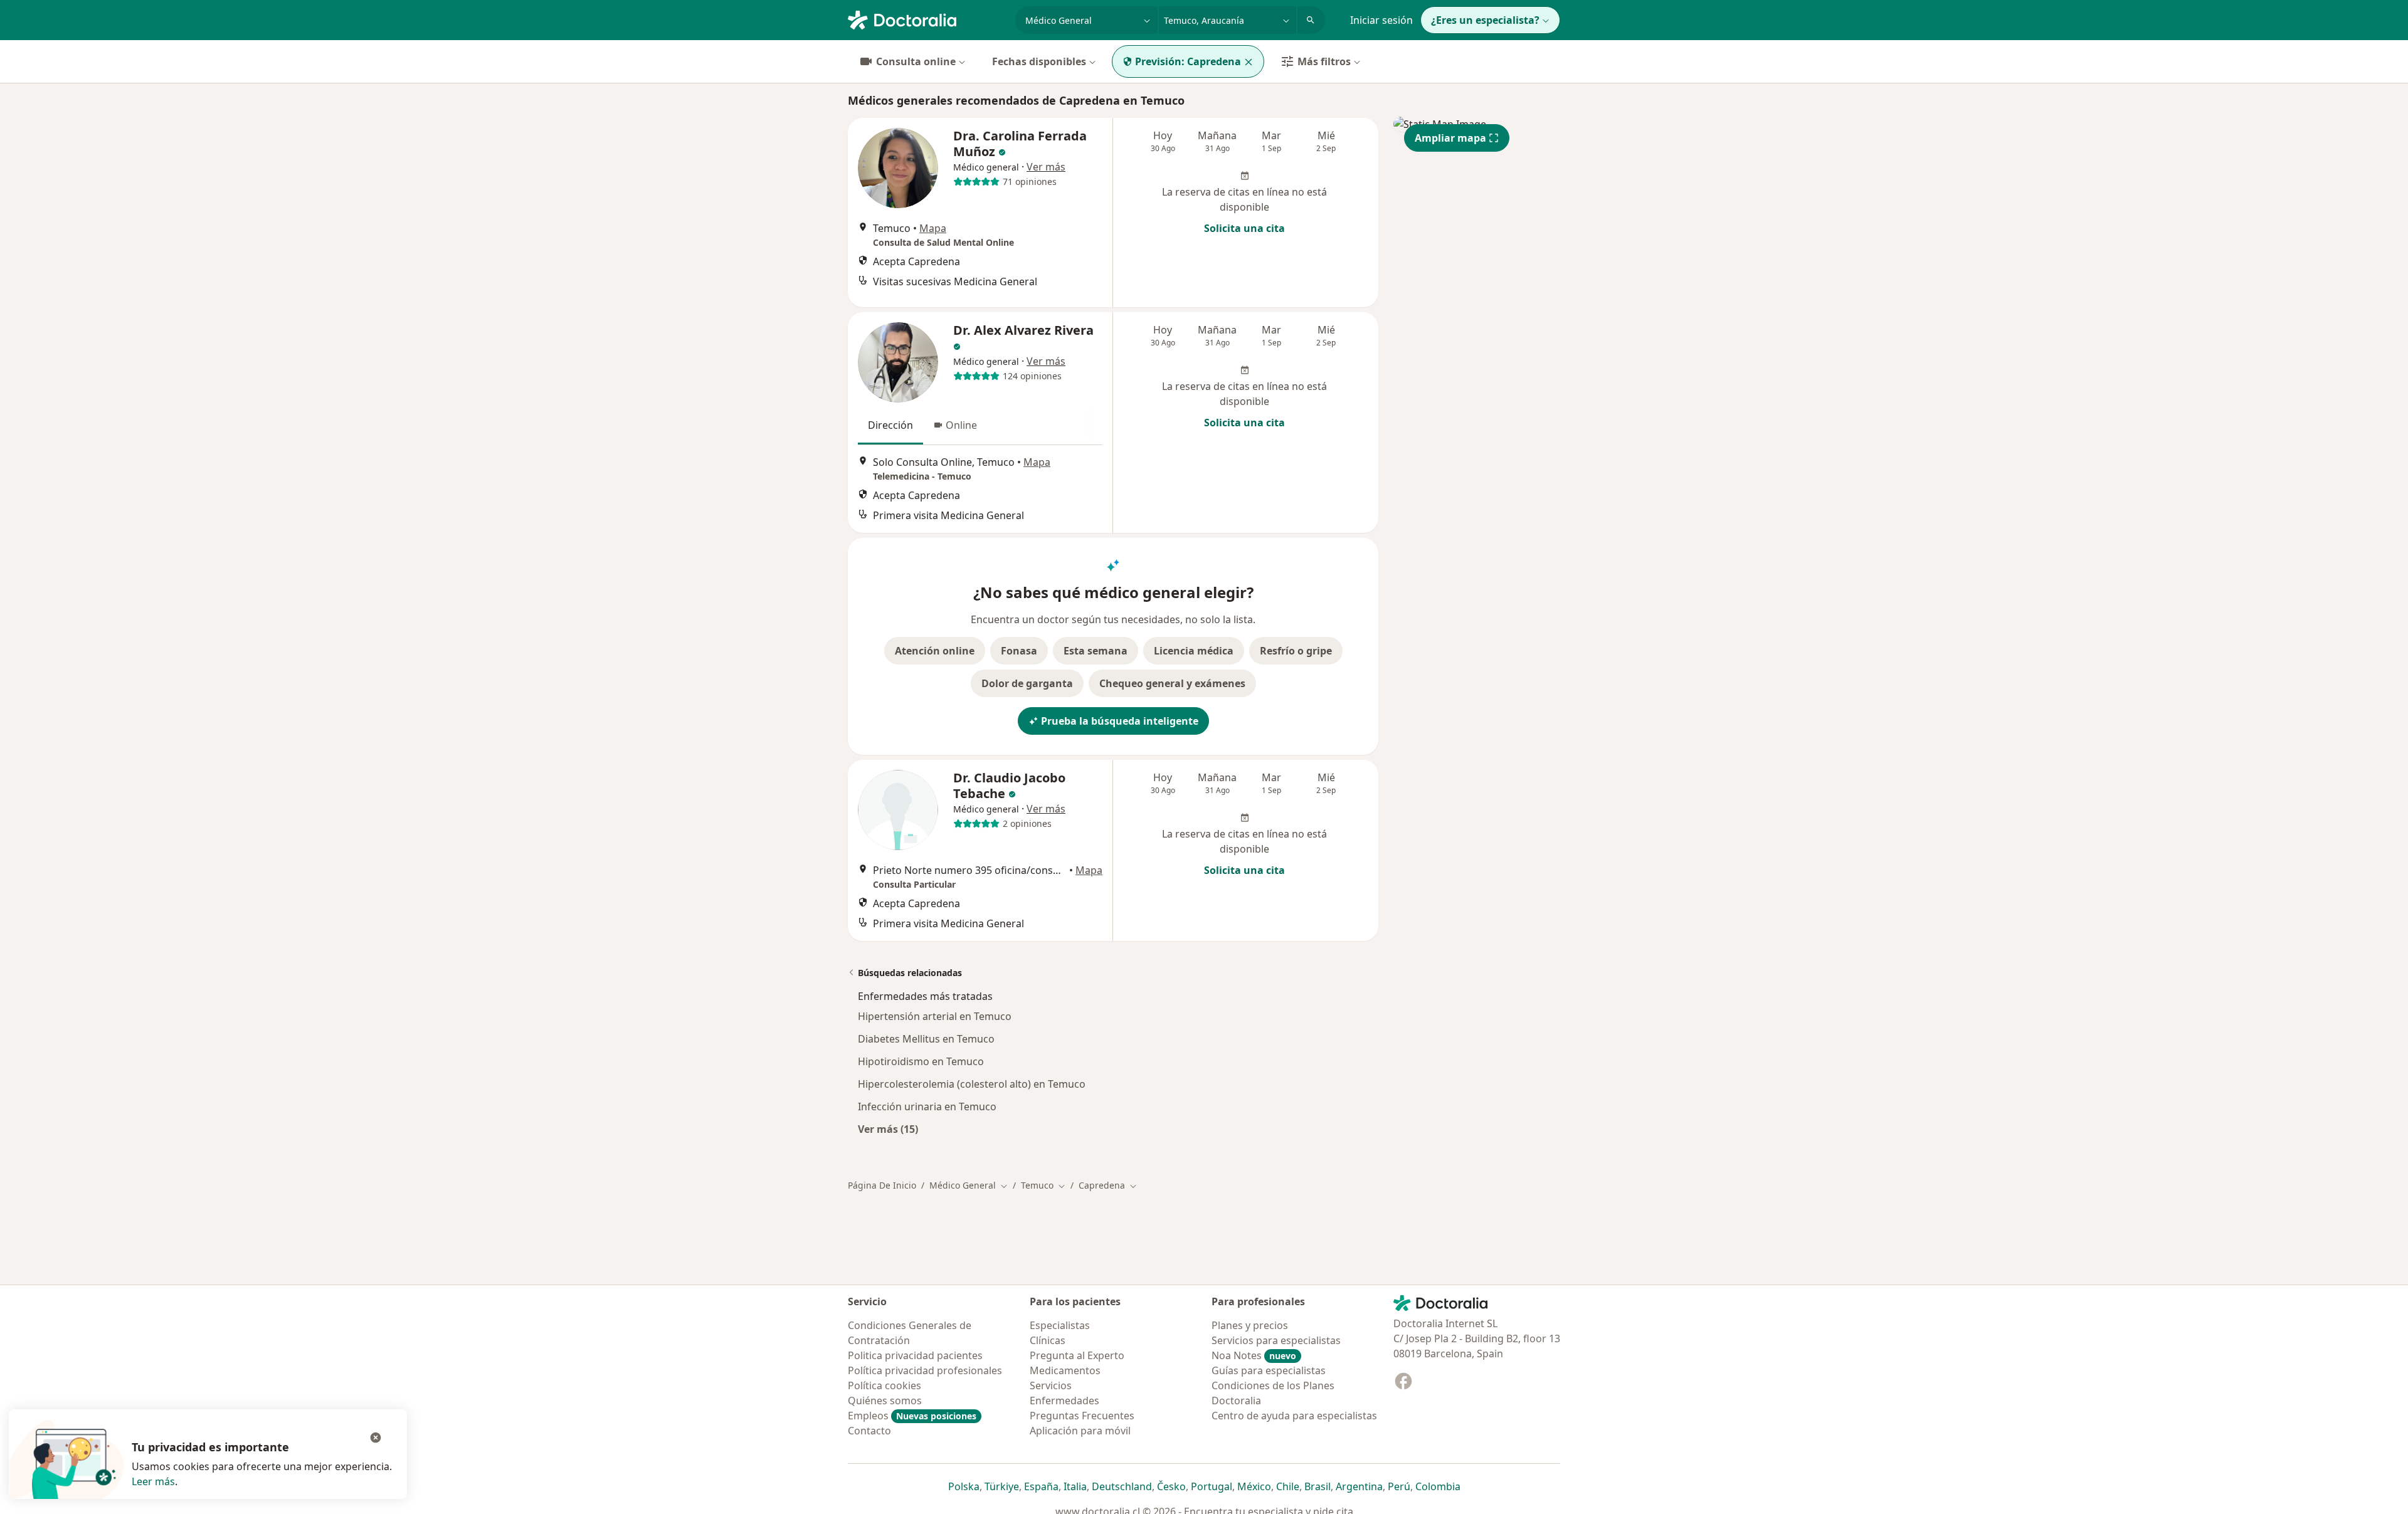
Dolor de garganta (1027, 683)
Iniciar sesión (1381, 20)
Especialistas (1060, 1325)
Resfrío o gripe (1296, 651)
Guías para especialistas (1269, 1370)
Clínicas (1048, 1340)
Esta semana (1096, 651)
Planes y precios (1250, 1325)
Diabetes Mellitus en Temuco (926, 1039)
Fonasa (1019, 651)
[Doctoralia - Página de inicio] (927, 19)
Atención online (935, 651)
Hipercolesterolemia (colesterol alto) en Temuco (972, 1084)
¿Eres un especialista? (1485, 20)
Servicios (1051, 1385)
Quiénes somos (885, 1401)
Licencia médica (1194, 651)
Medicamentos (1065, 1370)
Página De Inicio (882, 1185)
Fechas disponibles (1039, 61)
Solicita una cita (1244, 228)
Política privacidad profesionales (925, 1370)
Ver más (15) (888, 1129)
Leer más (153, 1481)
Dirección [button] (890, 425)
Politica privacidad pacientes (915, 1355)
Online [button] (961, 425)
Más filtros (1324, 61)
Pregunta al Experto (1077, 1355)
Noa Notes (1254, 1355)
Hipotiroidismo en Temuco (921, 1061)
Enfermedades (1064, 1401)
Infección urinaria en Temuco (927, 1107)
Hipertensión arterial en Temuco (935, 1016)
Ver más (1046, 167)
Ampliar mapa (1450, 138)
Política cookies (885, 1385)
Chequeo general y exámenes (1172, 683)
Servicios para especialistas (1276, 1340)
